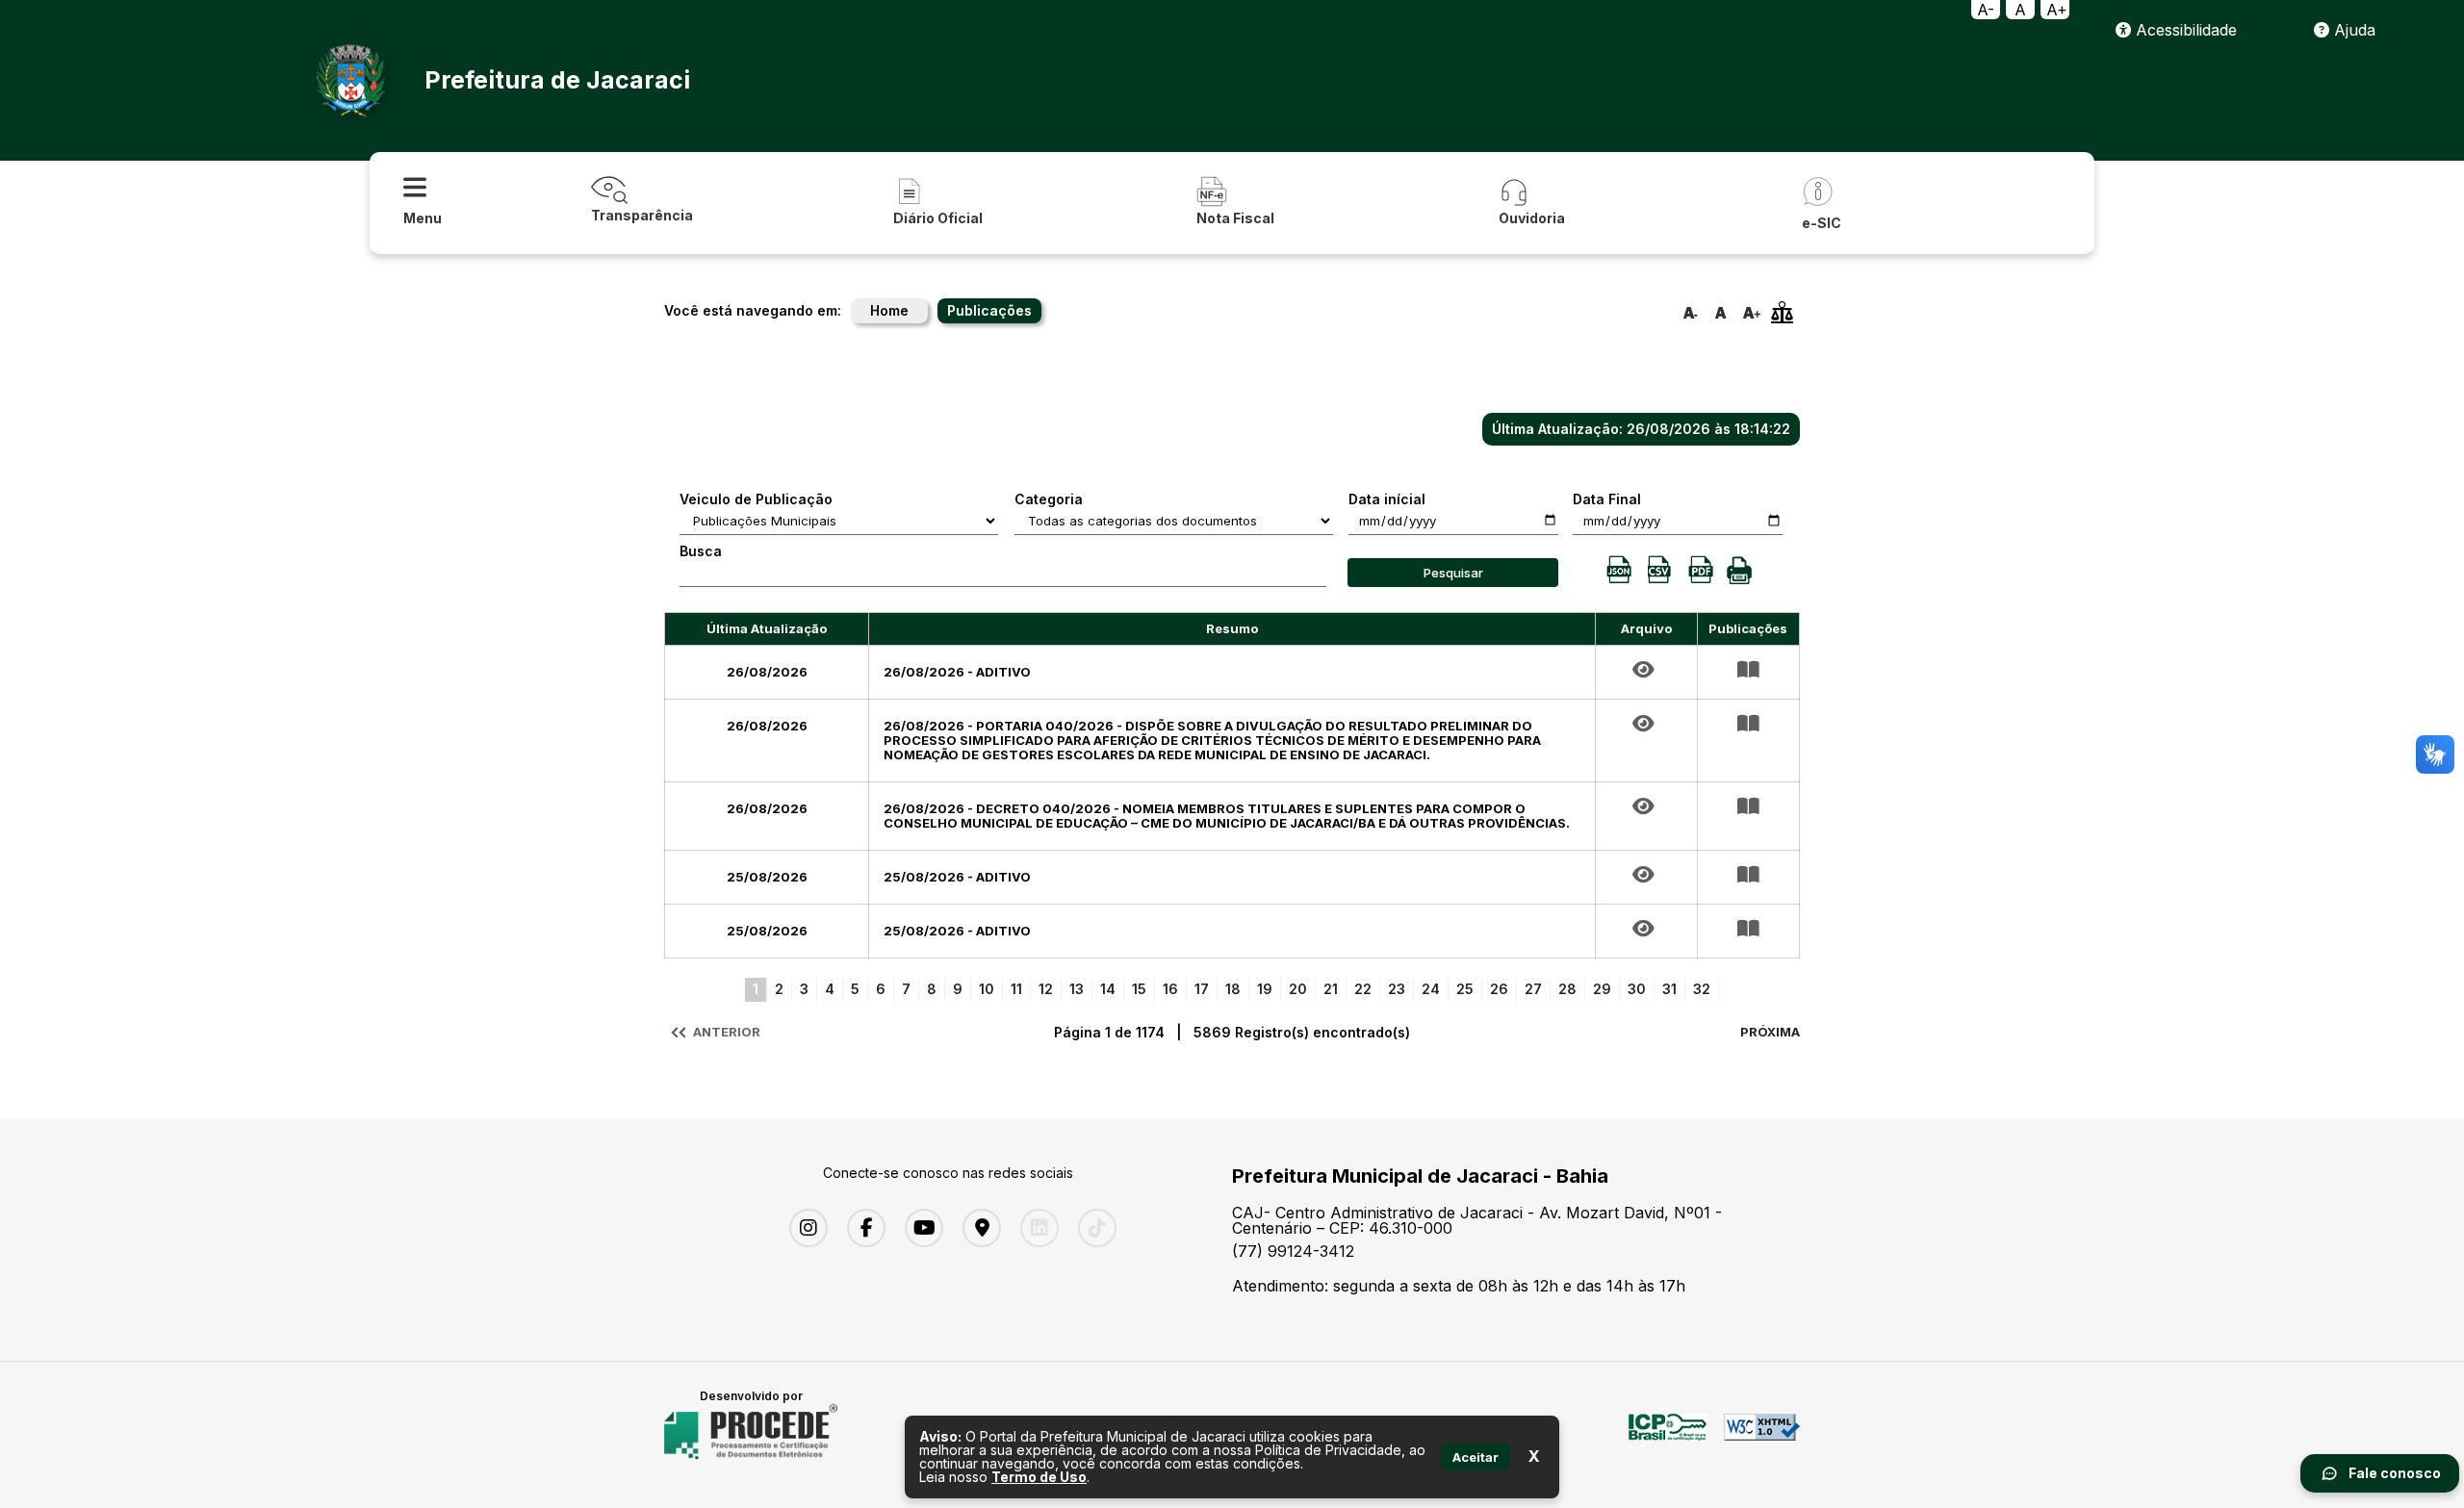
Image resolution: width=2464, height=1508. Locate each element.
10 (987, 989)
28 (1567, 989)
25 (1465, 989)
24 (1431, 989)
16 (1170, 989)
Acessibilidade (2184, 30)
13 (1077, 989)
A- (1986, 10)
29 (1602, 989)
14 (1108, 989)
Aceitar (1476, 1457)
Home (889, 310)
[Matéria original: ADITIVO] (1646, 670)
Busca (701, 551)
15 (1139, 989)
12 (1046, 989)
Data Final (1607, 499)
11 (1016, 989)
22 (1363, 989)
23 (1397, 989)
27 (1533, 989)
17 (1202, 989)
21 (1331, 989)
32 (1702, 989)
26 (1499, 989)
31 (1669, 989)
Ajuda (2352, 30)
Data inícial (1387, 499)
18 (1233, 989)
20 (1298, 989)
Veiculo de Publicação (756, 499)
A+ (2057, 10)
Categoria (1049, 499)
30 (1637, 989)
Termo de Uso (1039, 1477)
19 (1265, 989)
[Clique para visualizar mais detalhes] (1748, 670)
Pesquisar (1453, 573)
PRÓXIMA (1770, 1032)
